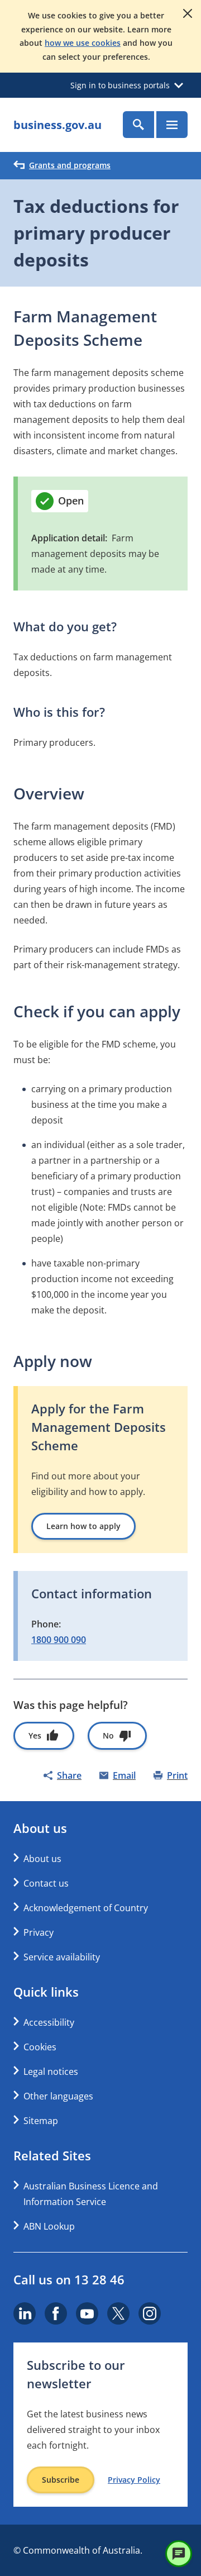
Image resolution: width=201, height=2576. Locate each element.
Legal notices (51, 2072)
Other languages (58, 2096)
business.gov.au (58, 125)
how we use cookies (83, 43)
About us (42, 1859)
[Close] (188, 13)
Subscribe (61, 2480)
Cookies (40, 2047)
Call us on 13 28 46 (69, 2279)
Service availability (62, 1957)
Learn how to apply (83, 1526)
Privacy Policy (134, 2480)
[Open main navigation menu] (172, 125)
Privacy (39, 1932)
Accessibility (49, 2022)
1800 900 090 (59, 1640)
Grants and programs (70, 165)
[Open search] (138, 125)
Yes (35, 1735)
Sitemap (41, 2121)
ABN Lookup (49, 2226)
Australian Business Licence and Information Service (91, 2194)
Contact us (46, 1883)
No (108, 1735)
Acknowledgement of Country (86, 1908)
